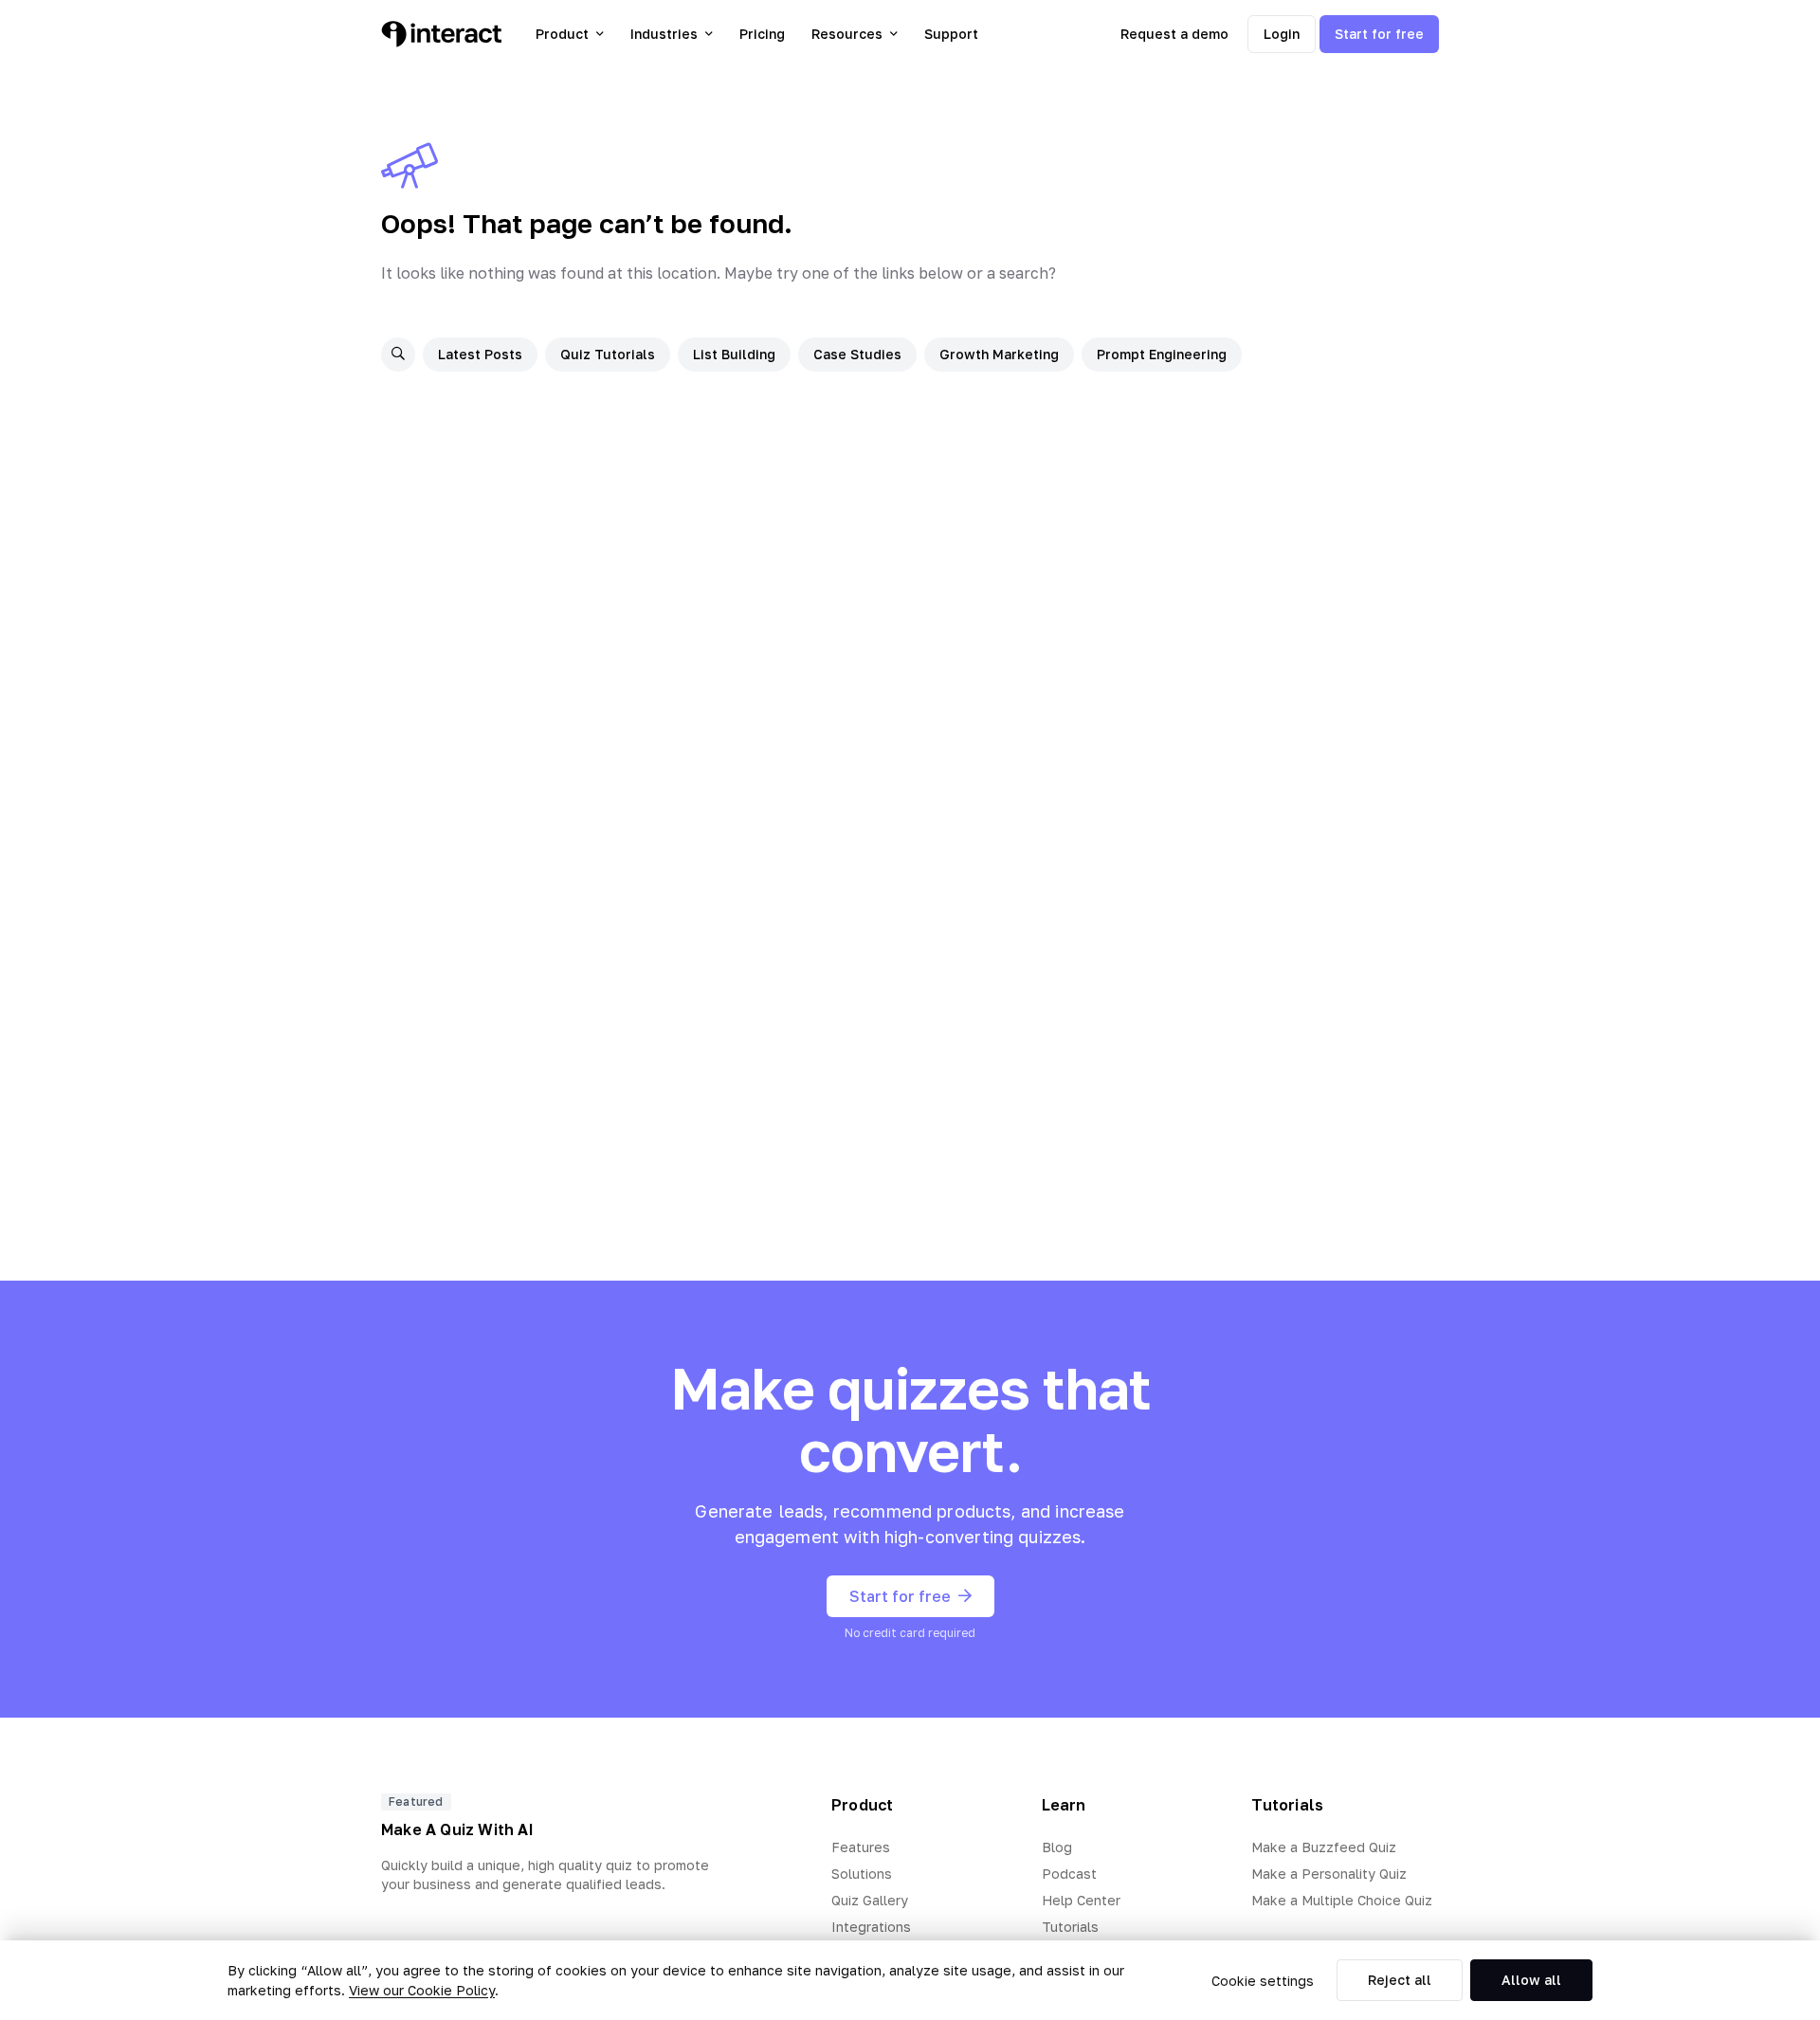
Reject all (1400, 1980)
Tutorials (1070, 1927)
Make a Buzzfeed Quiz (1324, 1847)
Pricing (762, 34)
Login (1282, 34)
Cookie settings (1263, 1981)
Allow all (1531, 1980)
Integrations (871, 1927)
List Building (734, 354)
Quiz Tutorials (608, 354)
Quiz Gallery (870, 1900)
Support (951, 34)
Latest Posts (480, 354)
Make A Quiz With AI (457, 1829)
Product (562, 34)
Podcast (1069, 1874)
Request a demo (1174, 34)
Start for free (1379, 34)
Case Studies (857, 354)
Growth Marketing (999, 354)
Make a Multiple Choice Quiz (1342, 1900)
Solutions (862, 1874)
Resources (847, 34)
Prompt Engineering (1162, 354)
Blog (1057, 1847)
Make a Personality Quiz (1329, 1874)
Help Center (1081, 1900)
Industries (664, 34)
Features (861, 1847)
